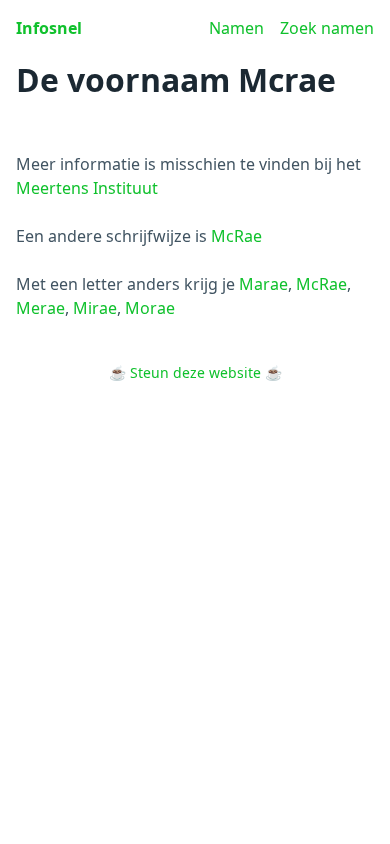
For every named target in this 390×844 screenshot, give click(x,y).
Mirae (95, 308)
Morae (150, 308)
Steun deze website (195, 372)
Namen (236, 28)
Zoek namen (327, 28)
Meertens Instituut (87, 188)
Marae (263, 284)
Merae (40, 308)
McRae (236, 236)
